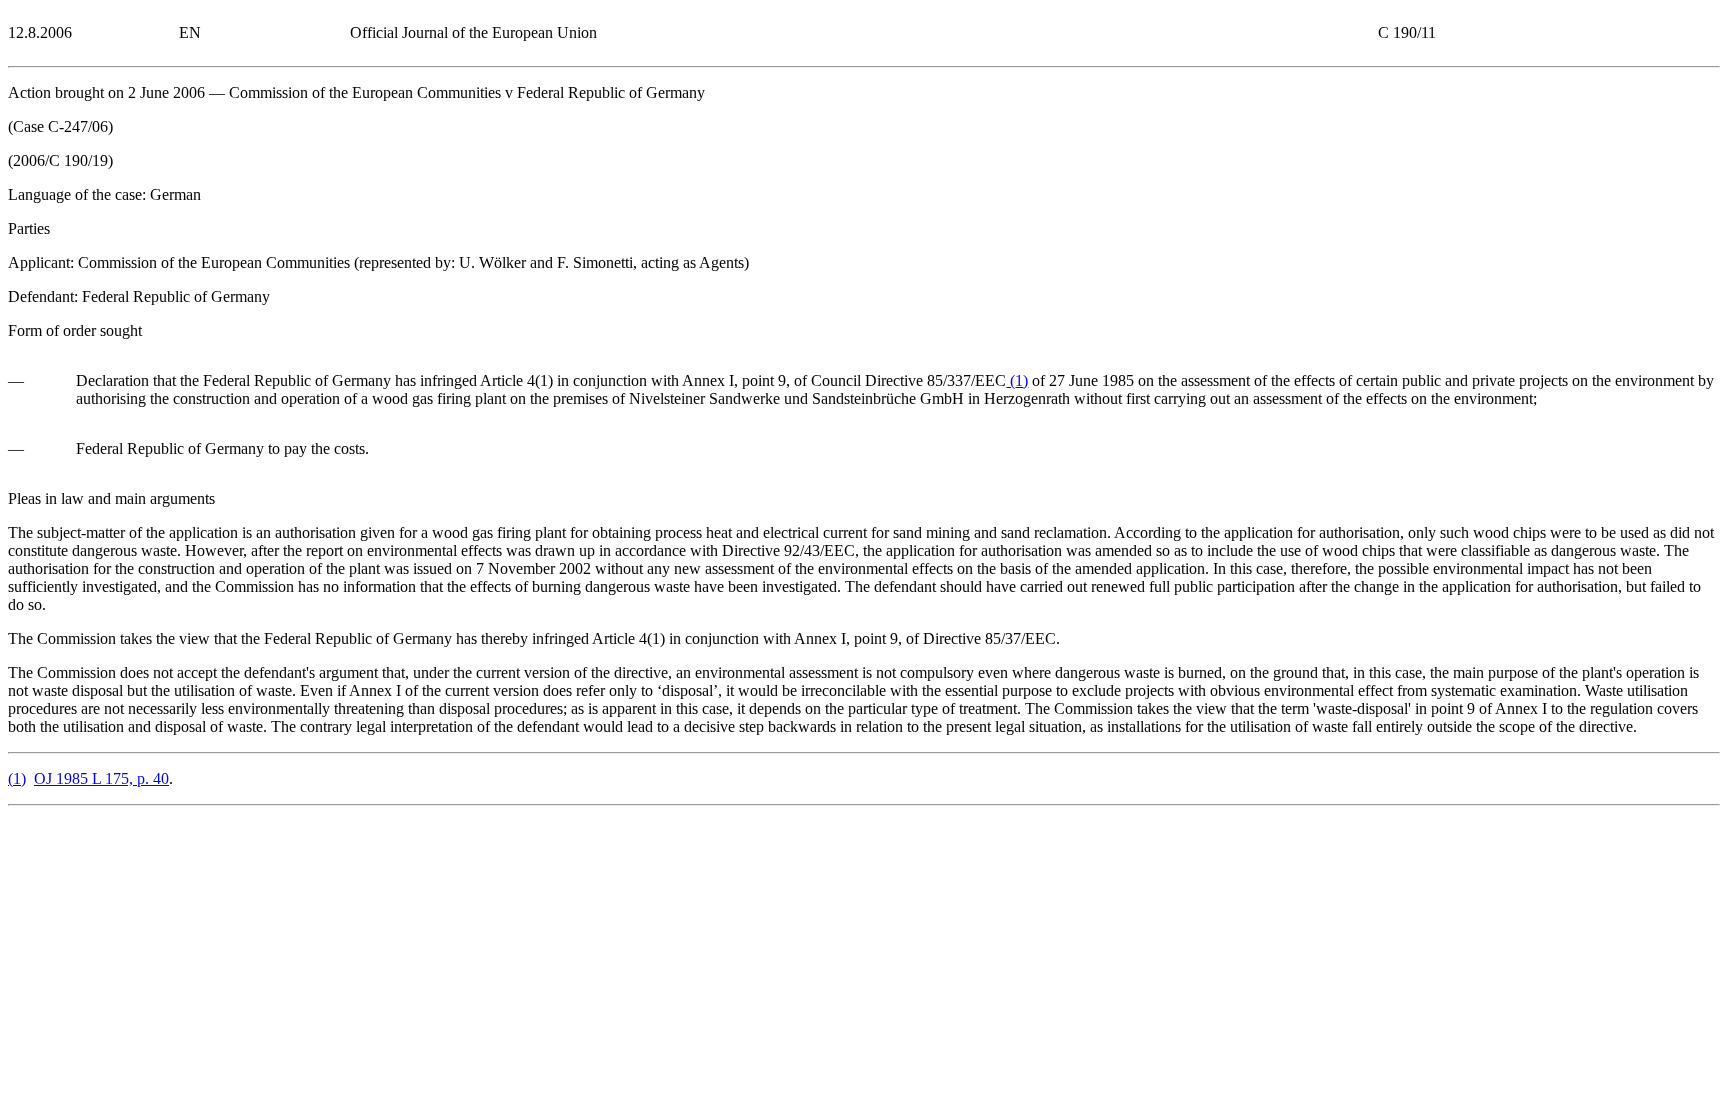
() (1017, 380)
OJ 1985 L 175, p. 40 (101, 778)
